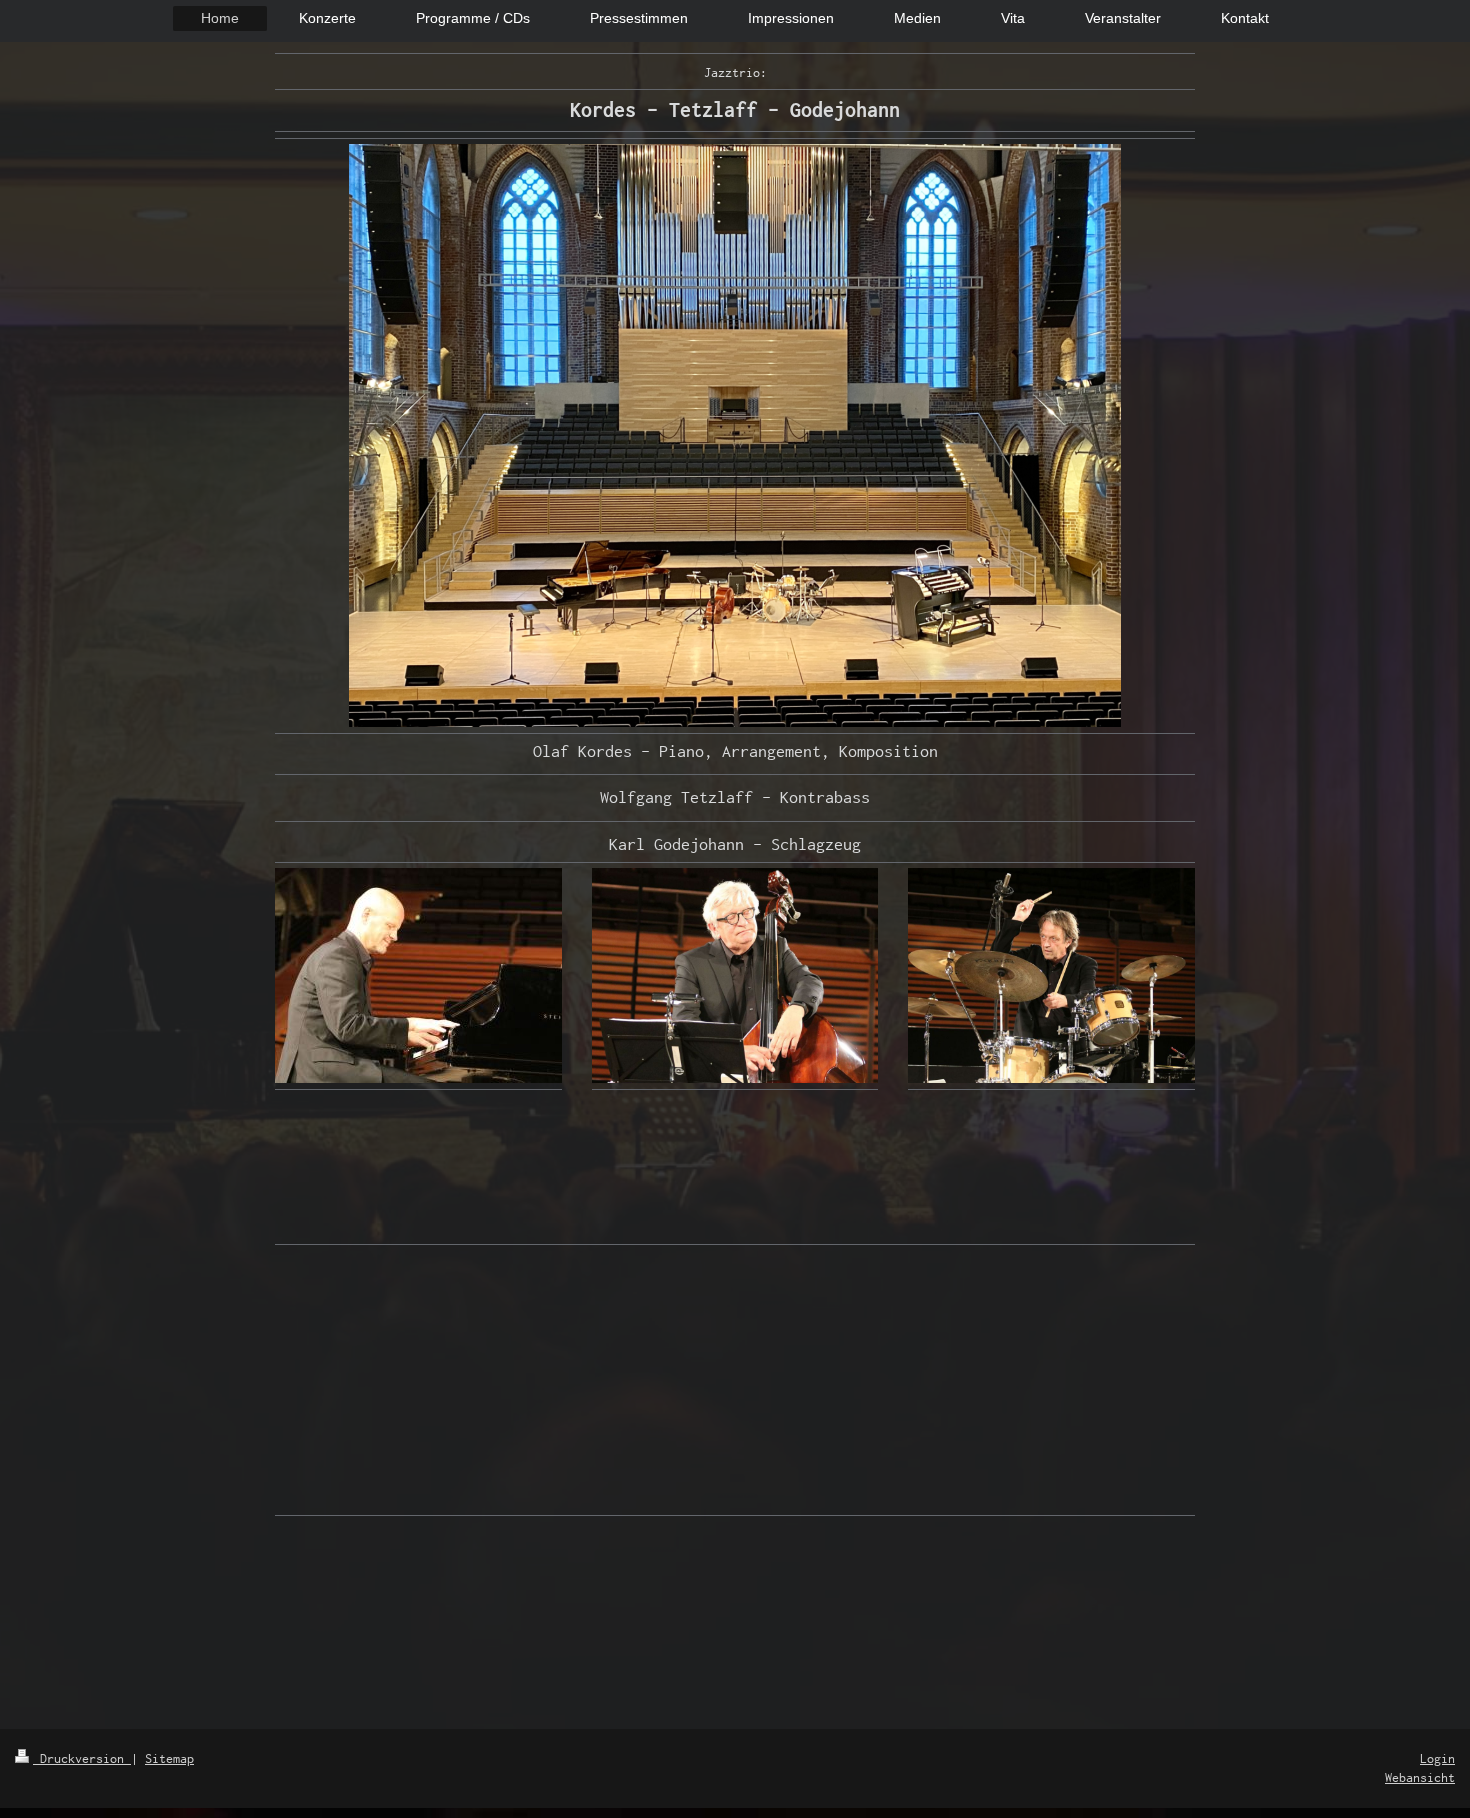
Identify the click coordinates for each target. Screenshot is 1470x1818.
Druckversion (82, 1758)
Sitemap (169, 1758)
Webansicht (1420, 1777)
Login (1437, 1758)
